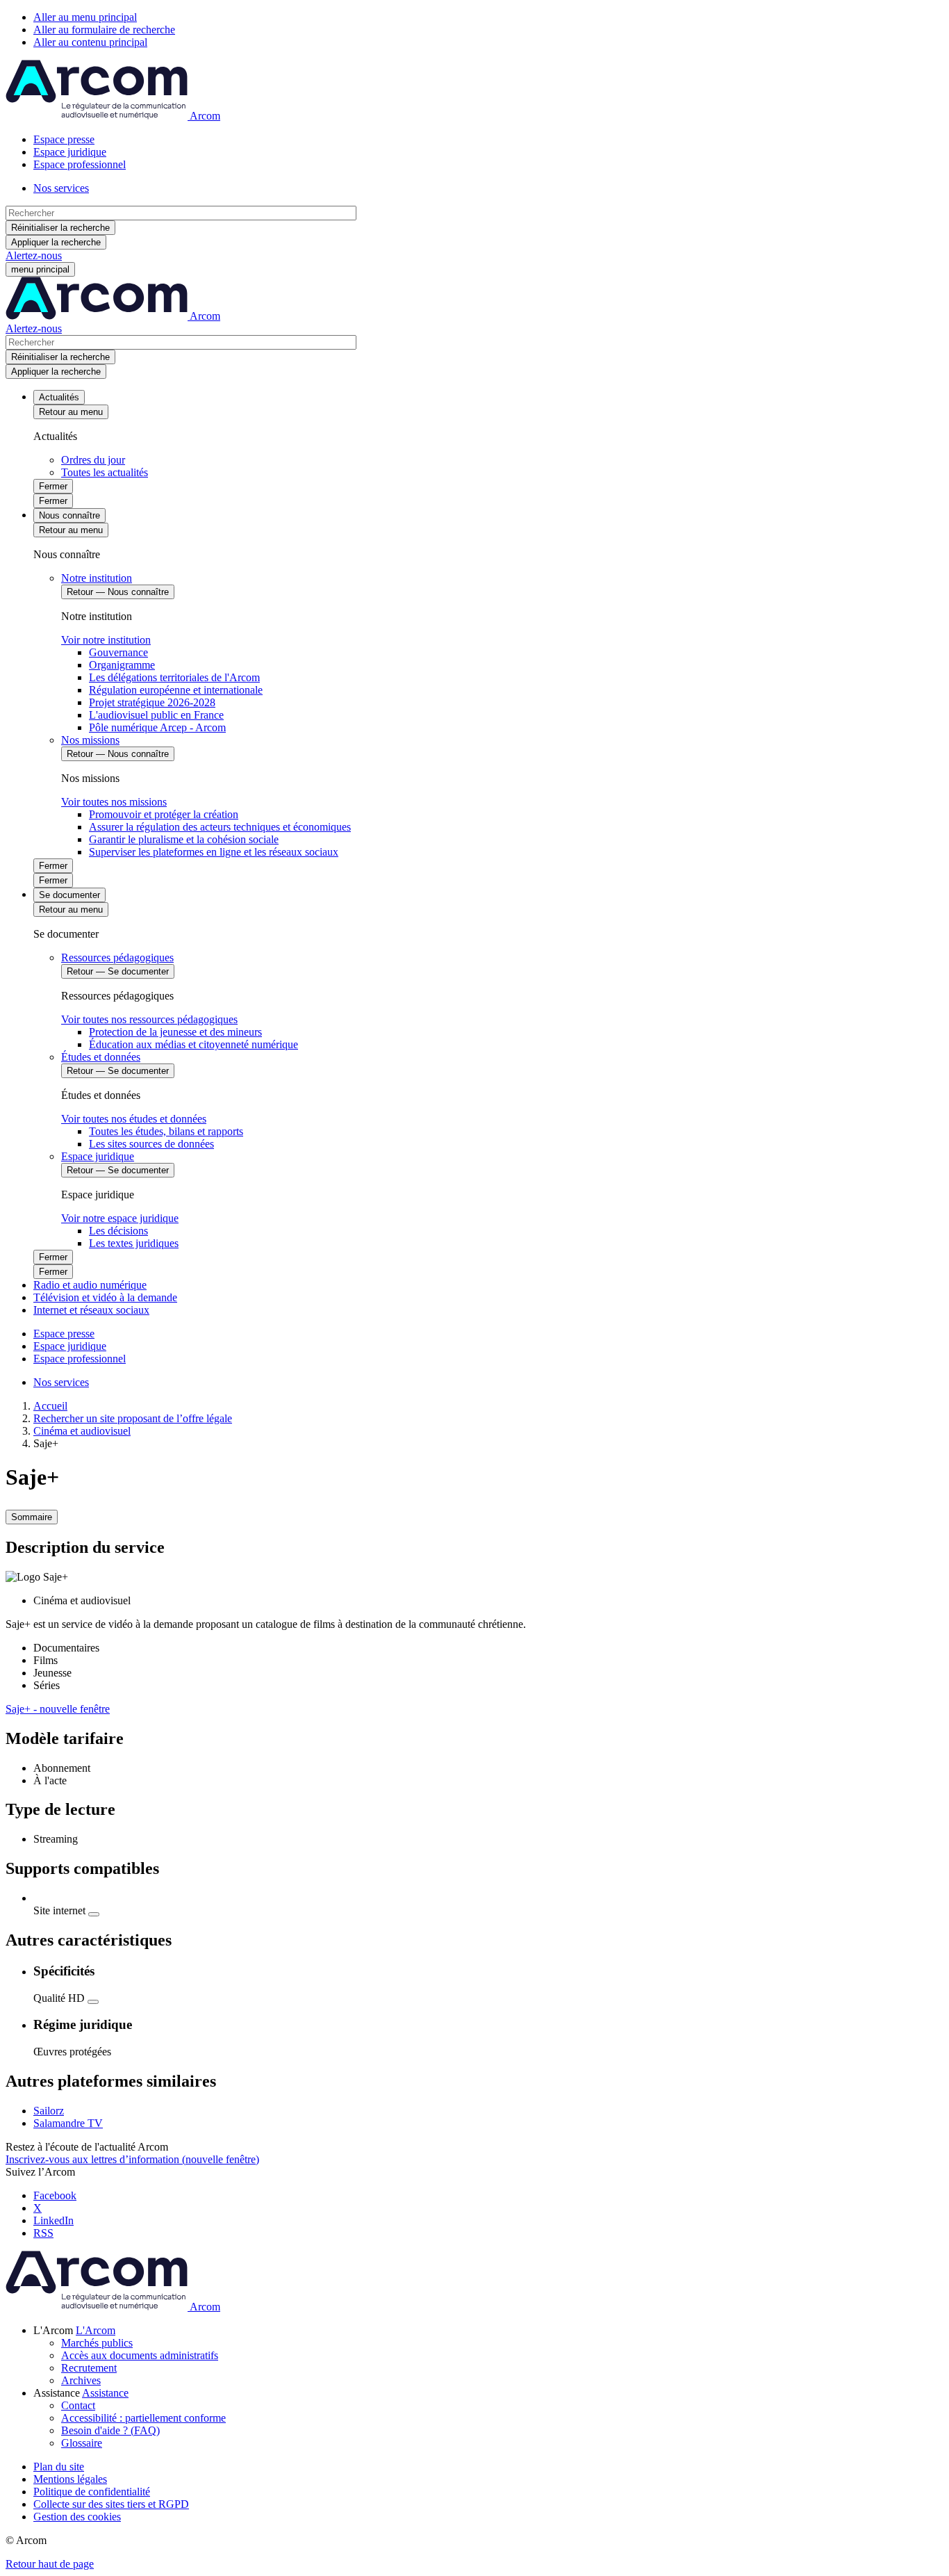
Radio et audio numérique (90, 1285)
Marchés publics (97, 2343)
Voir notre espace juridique (120, 1218)
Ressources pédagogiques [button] (117, 957)
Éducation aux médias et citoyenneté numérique (193, 1044)
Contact (78, 2405)
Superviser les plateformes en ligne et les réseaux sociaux (214, 852)
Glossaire (82, 2443)
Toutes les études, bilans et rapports (166, 1131)
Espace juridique (70, 152)
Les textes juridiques (134, 1243)
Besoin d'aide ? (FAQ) (110, 2430)
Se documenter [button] (69, 895)
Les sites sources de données (151, 1144)
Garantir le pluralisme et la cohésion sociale (184, 839)
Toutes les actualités (105, 472)
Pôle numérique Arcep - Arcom (157, 727)
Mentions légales (70, 2479)
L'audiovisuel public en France (156, 715)
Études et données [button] (101, 1057)
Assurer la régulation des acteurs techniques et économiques (220, 827)
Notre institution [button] (97, 578)
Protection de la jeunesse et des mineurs (175, 1032)
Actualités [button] (59, 397)
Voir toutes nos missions (114, 802)
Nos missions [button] (90, 740)
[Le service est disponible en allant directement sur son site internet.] (94, 1914)
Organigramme (122, 665)
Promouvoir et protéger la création (164, 814)
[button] (96, 2330)
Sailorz (49, 2111)
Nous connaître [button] (69, 515)
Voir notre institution (106, 640)
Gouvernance (118, 652)
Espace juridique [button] (98, 1156)
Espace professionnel (80, 164)
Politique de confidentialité (92, 2492)
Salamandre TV (68, 2123)
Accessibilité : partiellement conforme (143, 2418)
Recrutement (89, 2368)
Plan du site (59, 2467)
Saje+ (58, 1709)
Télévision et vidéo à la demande (105, 1297)
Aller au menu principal (85, 17)
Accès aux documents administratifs (140, 2355)
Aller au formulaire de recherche (104, 30)
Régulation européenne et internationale (176, 690)
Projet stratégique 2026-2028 (152, 702)
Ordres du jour (93, 460)
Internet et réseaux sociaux (91, 1310)
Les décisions (118, 1231)
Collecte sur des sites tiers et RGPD (111, 2504)
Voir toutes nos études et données (134, 1119)
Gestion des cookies (77, 2517)
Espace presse (64, 139)
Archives (81, 2380)
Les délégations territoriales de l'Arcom (174, 677)
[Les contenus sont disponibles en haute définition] (93, 2002)
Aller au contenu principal (90, 42)
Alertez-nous (34, 255)
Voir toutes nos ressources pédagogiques (149, 1019)
